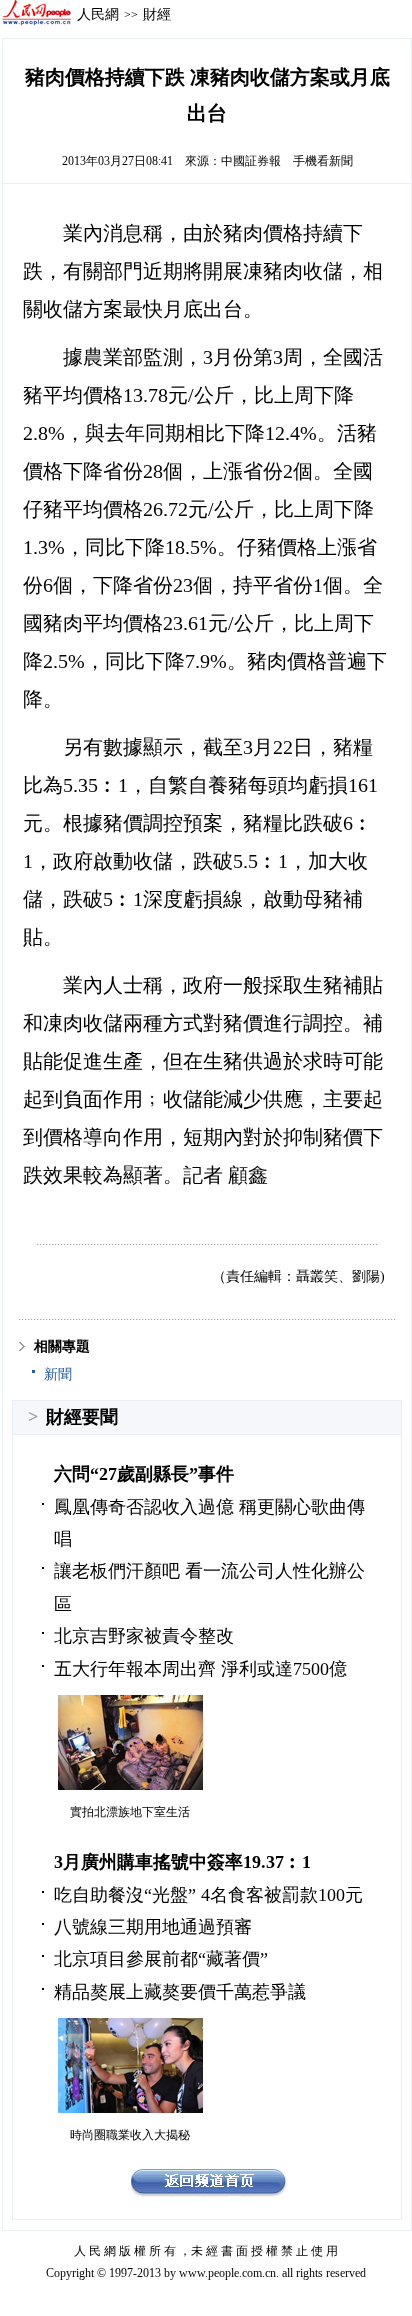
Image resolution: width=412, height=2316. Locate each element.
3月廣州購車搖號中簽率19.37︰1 (182, 1862)
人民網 (98, 14)
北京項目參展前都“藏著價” (161, 1959)
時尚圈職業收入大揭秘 (130, 2135)
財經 (157, 14)
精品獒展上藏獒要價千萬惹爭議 (180, 1992)
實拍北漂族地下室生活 (130, 1812)
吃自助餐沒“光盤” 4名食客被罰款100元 (208, 1895)
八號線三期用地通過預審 (153, 1927)
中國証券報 (251, 161)
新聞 (58, 1374)
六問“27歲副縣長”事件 (144, 1474)
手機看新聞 (323, 161)
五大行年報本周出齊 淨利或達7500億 (200, 1669)
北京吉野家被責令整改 (144, 1636)
